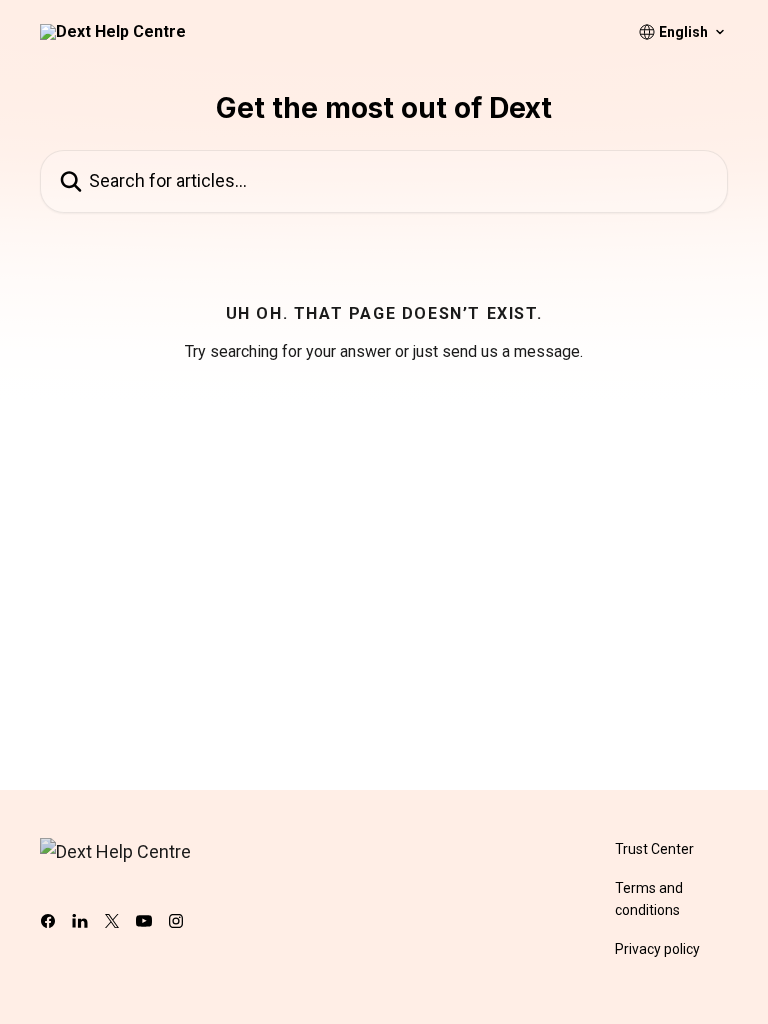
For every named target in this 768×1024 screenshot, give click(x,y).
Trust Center (654, 849)
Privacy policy (657, 949)
